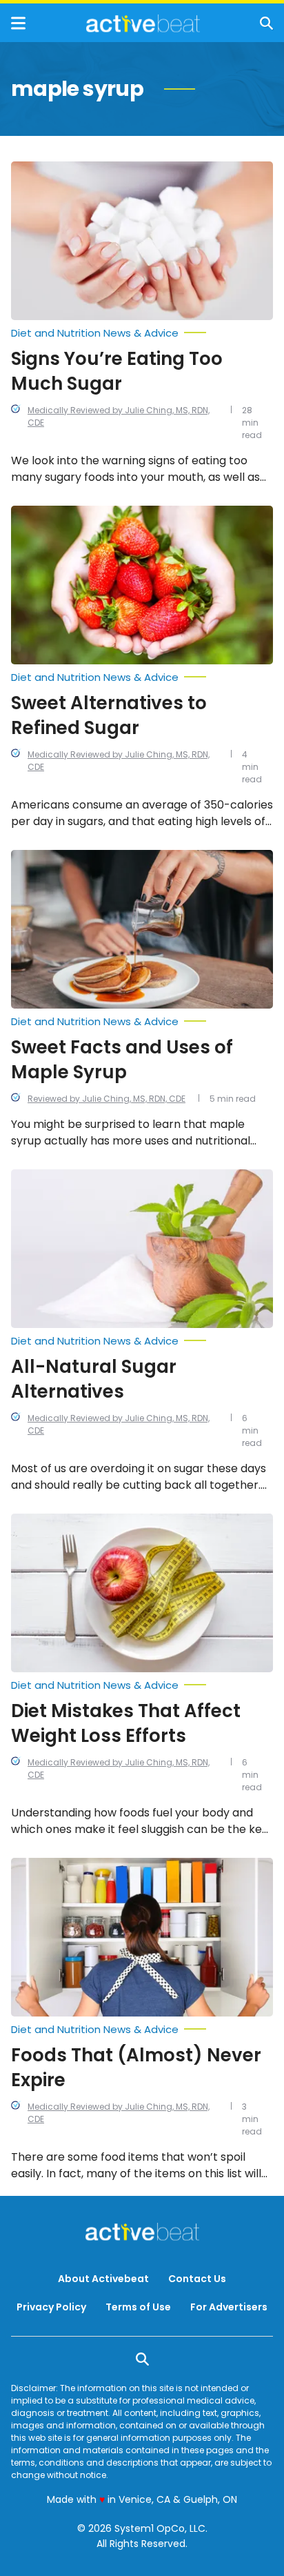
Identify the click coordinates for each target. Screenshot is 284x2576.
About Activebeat (103, 2279)
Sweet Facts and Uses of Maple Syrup (122, 1060)
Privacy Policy (51, 2307)
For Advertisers (229, 2307)
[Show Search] (266, 23)
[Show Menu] (18, 23)
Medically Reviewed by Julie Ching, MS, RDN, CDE (119, 416)
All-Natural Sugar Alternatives (94, 1379)
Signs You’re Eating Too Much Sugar (117, 371)
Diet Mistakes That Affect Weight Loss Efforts (126, 1723)
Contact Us (197, 2279)
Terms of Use (138, 2307)
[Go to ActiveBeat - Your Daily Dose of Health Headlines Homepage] (143, 23)
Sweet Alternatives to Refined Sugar (109, 715)
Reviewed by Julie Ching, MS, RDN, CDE (106, 1099)
